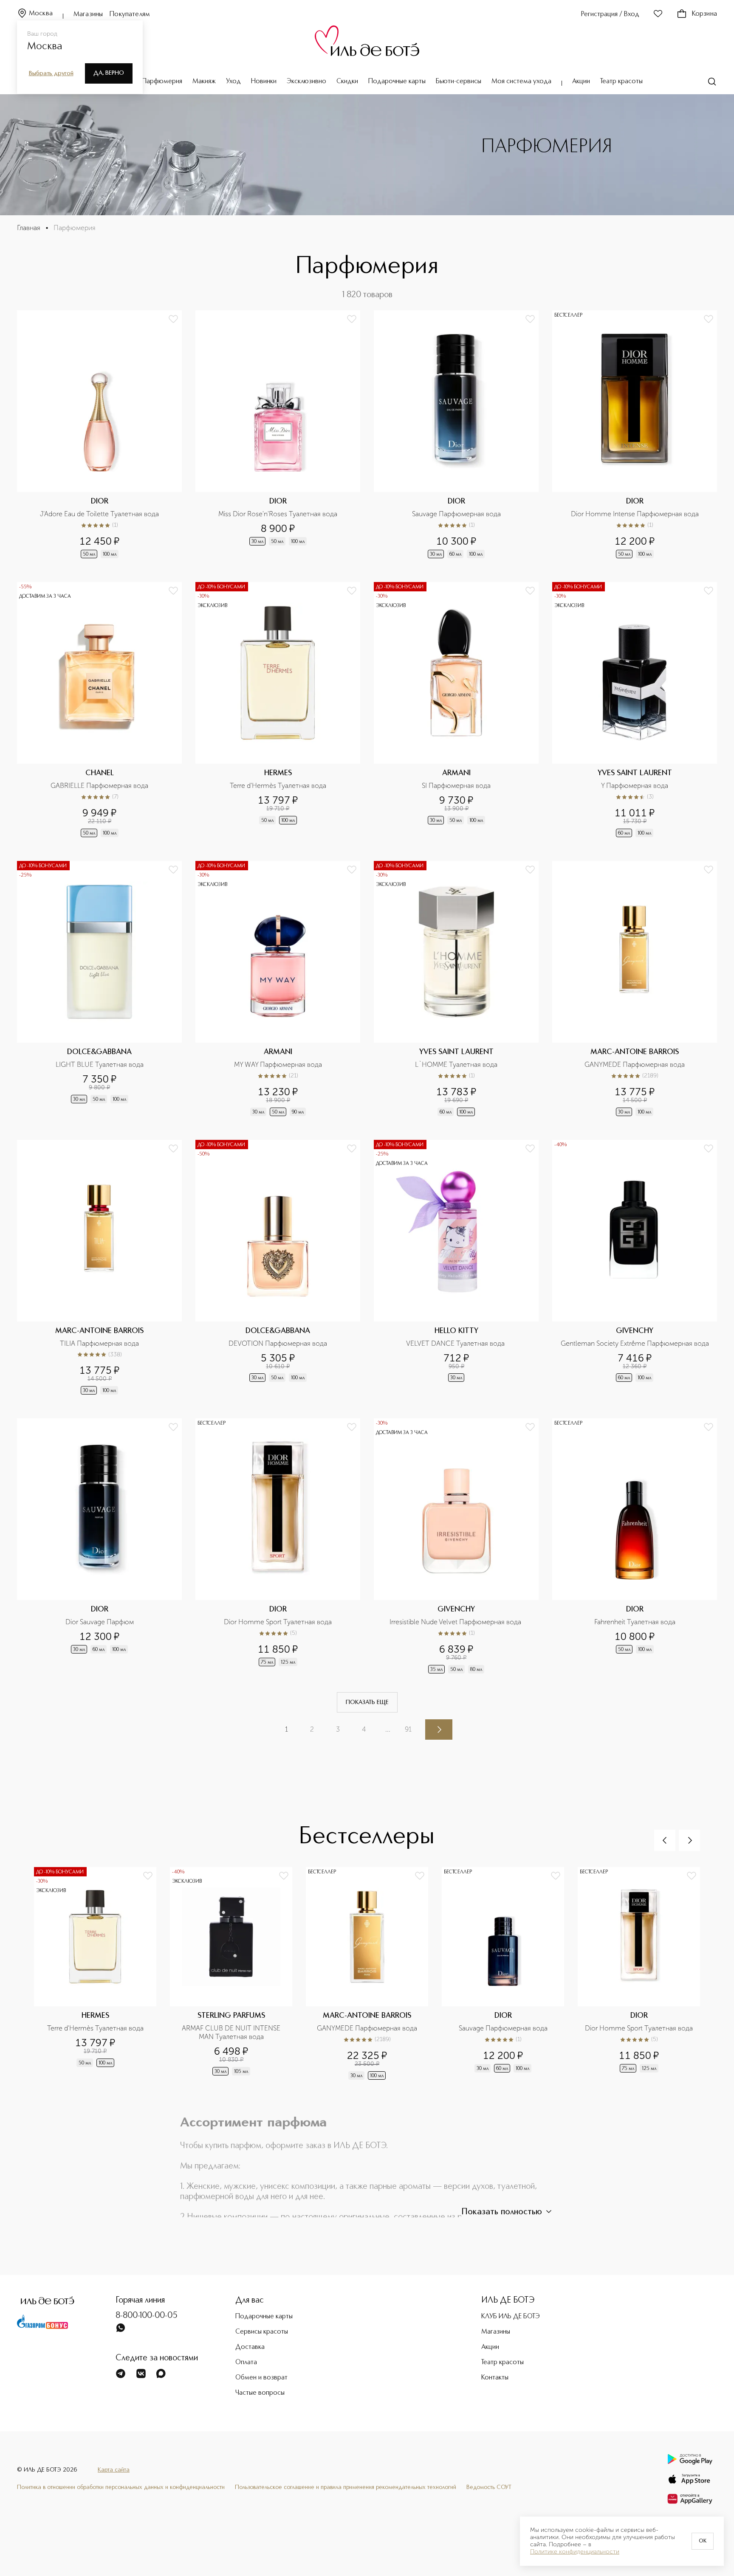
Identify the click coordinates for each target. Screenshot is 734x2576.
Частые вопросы (260, 2393)
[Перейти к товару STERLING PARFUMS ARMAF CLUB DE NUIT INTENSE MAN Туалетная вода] (238, 1978)
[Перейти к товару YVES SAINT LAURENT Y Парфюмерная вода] (635, 710)
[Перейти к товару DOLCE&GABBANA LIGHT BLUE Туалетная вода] (99, 989)
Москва (41, 14)
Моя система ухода (521, 82)
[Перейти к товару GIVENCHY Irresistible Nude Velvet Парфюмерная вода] (456, 1547)
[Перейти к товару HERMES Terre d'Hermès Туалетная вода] (278, 710)
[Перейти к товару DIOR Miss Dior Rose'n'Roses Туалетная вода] (278, 435)
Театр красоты (621, 82)
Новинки (264, 82)
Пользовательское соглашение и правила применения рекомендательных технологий (346, 2487)
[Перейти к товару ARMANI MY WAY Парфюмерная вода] (278, 989)
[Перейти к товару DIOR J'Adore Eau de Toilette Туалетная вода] (99, 435)
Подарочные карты (397, 82)
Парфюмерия (162, 82)
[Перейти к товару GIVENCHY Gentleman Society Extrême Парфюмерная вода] (635, 1268)
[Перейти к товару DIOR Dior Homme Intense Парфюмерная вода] (635, 435)
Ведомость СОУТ (489, 2487)
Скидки (347, 82)
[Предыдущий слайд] (665, 1840)
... (388, 1729)
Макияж (204, 82)
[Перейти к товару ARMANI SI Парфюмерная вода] (456, 710)
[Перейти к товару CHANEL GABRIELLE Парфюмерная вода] (99, 710)
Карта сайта (114, 2470)
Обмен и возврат (261, 2378)
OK (703, 2541)
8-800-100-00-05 (147, 2316)
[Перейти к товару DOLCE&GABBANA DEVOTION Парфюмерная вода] (278, 1268)
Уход (233, 82)
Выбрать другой (51, 73)
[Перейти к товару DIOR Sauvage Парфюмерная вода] (456, 435)
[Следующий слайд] (689, 1840)
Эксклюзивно (306, 82)
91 (408, 1729)
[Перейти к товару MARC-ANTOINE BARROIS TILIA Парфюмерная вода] (99, 1268)
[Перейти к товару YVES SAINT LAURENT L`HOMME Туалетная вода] (456, 989)
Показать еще (367, 1702)
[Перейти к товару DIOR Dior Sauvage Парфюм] (99, 1547)
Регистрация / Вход (610, 14)
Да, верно (109, 73)
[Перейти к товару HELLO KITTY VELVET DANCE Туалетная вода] (456, 1268)
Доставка (250, 2347)
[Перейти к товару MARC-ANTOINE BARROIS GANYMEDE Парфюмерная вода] (635, 989)
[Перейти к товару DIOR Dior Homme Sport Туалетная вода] (278, 1547)
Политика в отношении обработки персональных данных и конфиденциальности (121, 2487)
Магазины (88, 14)
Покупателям (130, 14)
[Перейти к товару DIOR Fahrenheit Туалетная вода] (635, 1547)
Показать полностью (502, 2212)
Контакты (495, 2378)
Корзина (704, 14)
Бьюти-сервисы (459, 82)
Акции (581, 82)
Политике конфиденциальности (575, 2552)
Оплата (246, 2362)
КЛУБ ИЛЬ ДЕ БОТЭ (511, 2317)
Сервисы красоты (262, 2332)
